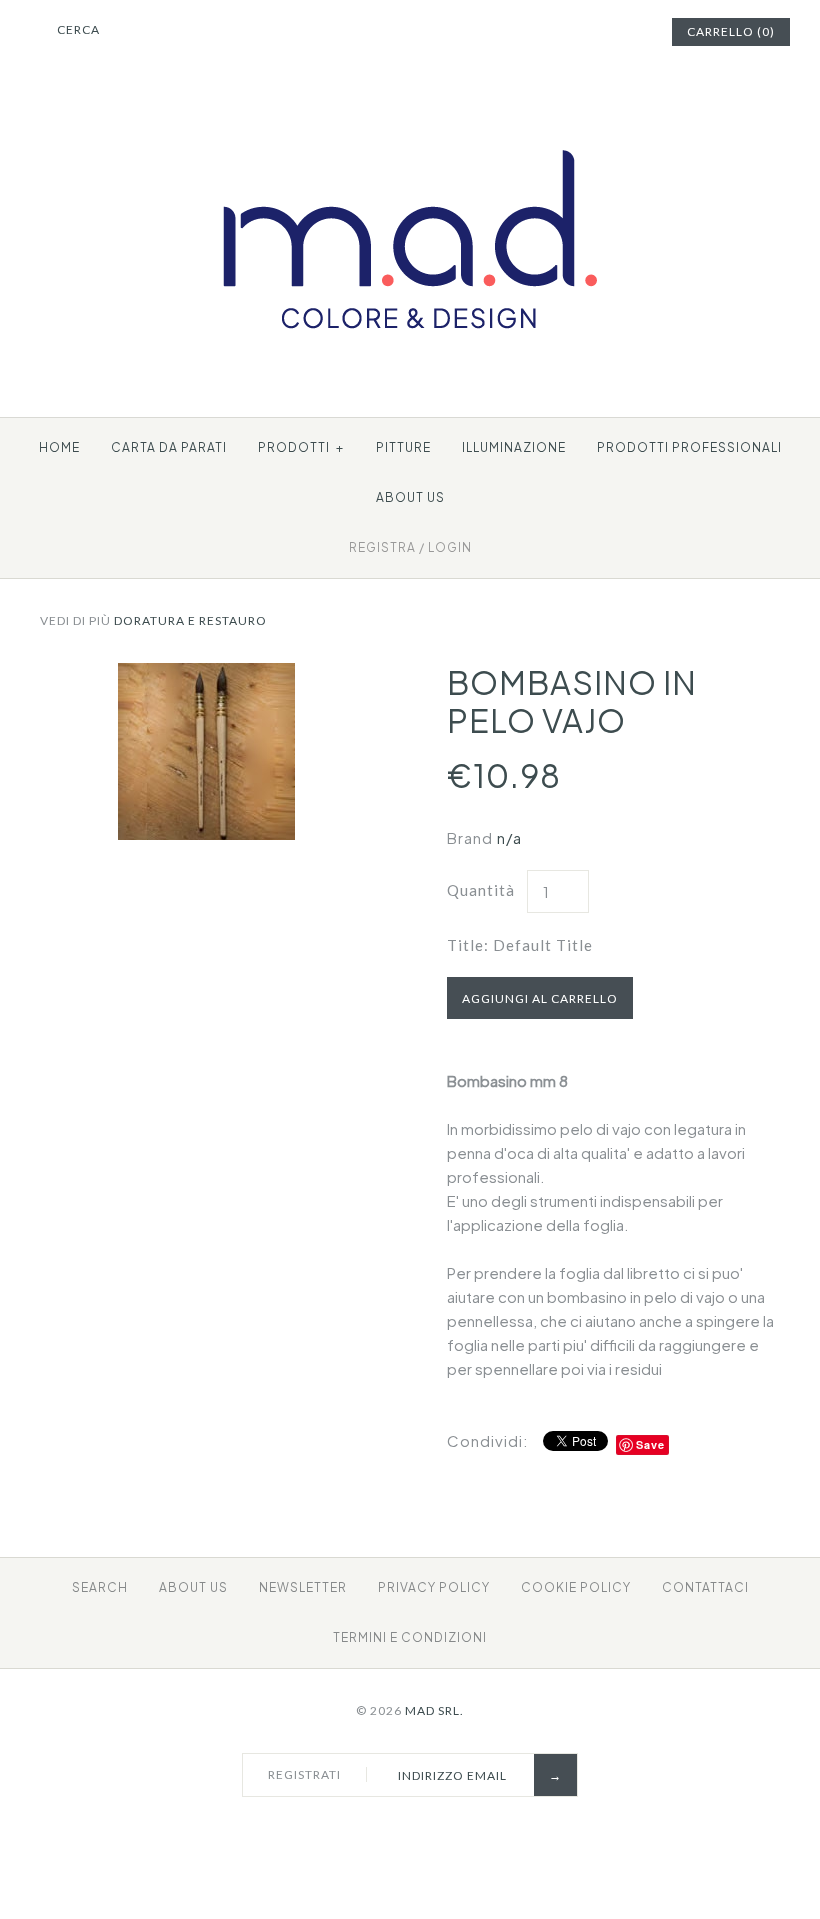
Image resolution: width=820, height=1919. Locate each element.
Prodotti (301, 447)
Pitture (403, 447)
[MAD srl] (410, 112)
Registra (382, 547)
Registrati (304, 1774)
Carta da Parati (169, 447)
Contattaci (705, 1587)
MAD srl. (434, 1710)
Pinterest (578, 32)
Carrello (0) (731, 31)
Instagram (603, 32)
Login (450, 547)
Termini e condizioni (410, 1637)
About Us (193, 1587)
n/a (509, 837)
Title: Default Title (520, 945)
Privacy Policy (434, 1587)
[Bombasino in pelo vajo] (206, 674)
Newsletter (303, 1587)
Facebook (553, 32)
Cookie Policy (576, 1587)
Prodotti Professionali (689, 447)
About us (410, 497)
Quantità (481, 890)
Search (100, 1587)
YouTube (628, 32)
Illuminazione (514, 447)
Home (59, 447)
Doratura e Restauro (190, 620)
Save (650, 1444)
